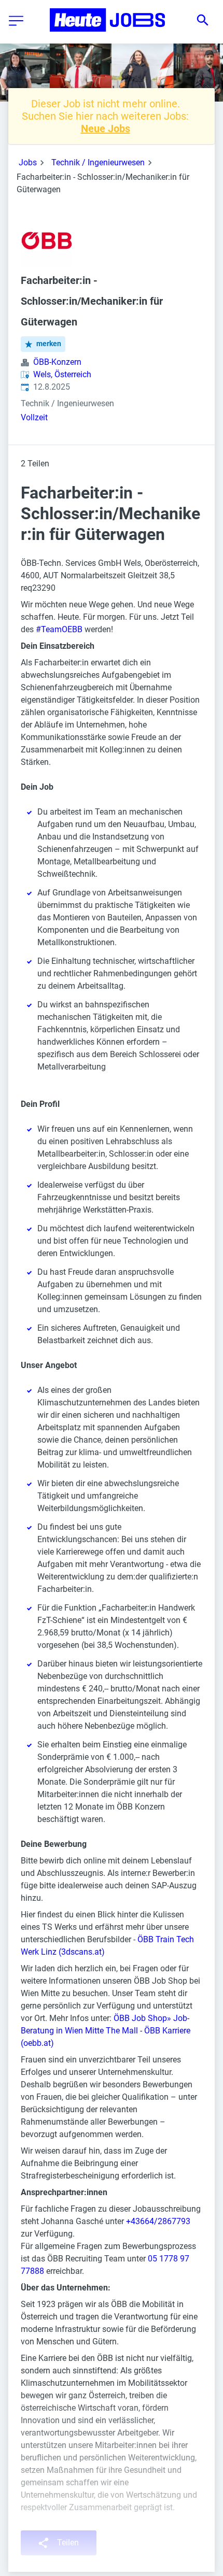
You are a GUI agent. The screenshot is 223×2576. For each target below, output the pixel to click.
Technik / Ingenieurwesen (98, 162)
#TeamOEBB (59, 629)
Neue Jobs (106, 129)
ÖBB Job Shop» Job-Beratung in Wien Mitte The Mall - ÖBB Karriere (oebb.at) (106, 2031)
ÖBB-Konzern (57, 362)
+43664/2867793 (158, 2221)
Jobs (28, 162)
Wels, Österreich (62, 374)
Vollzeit (34, 417)
